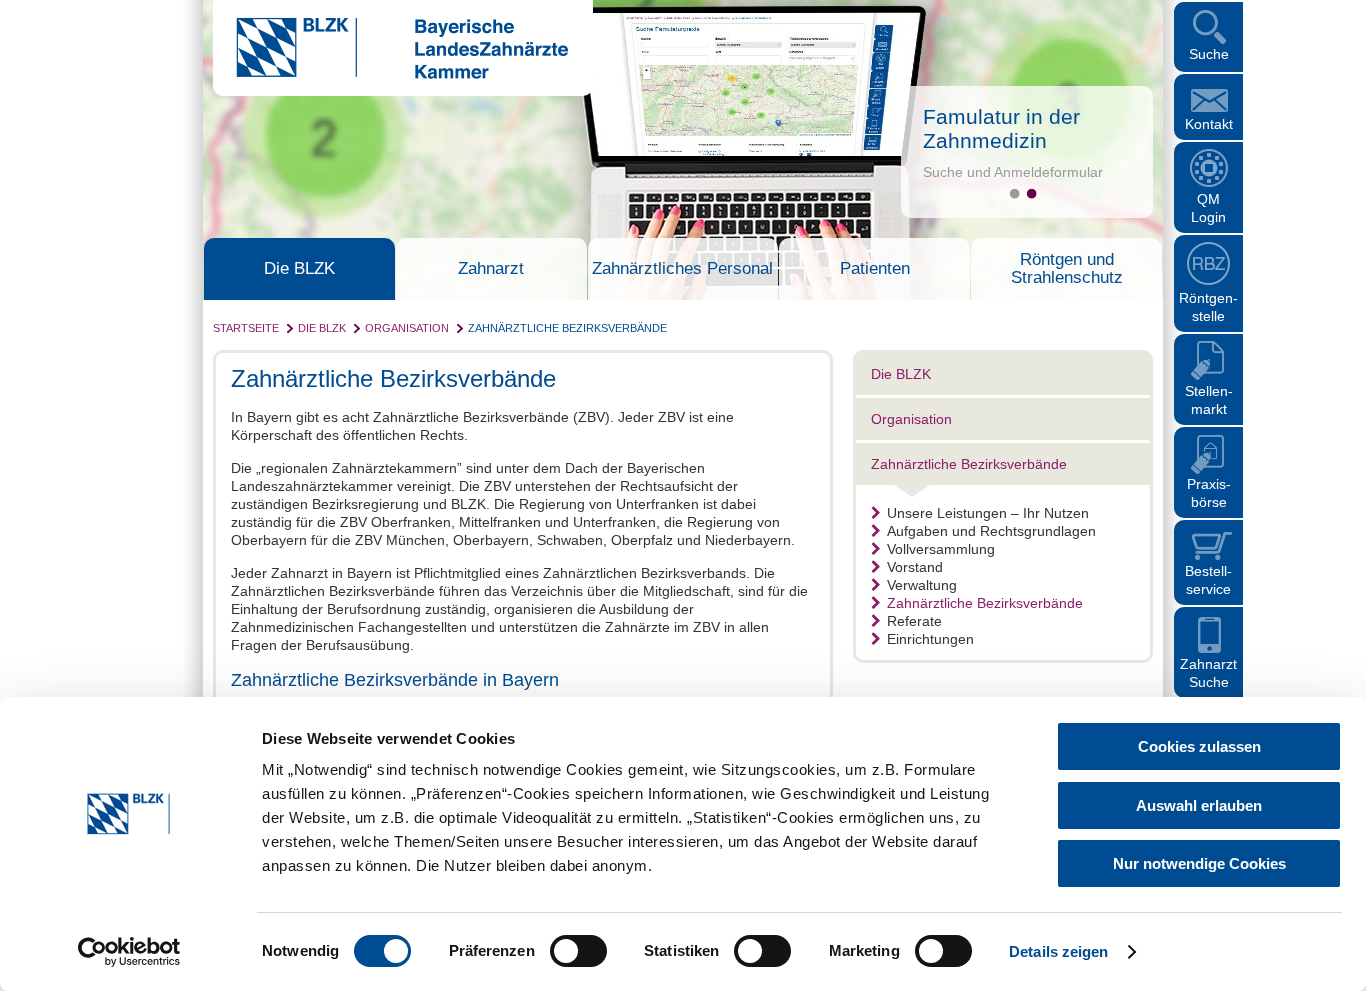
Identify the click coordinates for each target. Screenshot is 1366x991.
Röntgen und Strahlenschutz (1067, 269)
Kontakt (1209, 124)
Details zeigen (1058, 951)
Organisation (407, 328)
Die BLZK (299, 269)
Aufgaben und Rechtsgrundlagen (991, 531)
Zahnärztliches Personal (682, 269)
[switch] (578, 951)
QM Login (1208, 208)
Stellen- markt (1209, 400)
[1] (1014, 193)
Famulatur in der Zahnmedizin (1001, 128)
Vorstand (915, 567)
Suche (1209, 54)
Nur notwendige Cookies (1199, 863)
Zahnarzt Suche (1208, 673)
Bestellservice (1208, 580)
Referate (914, 621)
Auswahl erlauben (1199, 805)
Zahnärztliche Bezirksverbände (567, 328)
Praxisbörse (1209, 493)
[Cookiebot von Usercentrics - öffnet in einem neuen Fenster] (129, 952)
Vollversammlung (941, 549)
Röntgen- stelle (1208, 307)
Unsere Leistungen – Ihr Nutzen (988, 513)
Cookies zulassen (1199, 746)
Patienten (875, 269)
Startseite (246, 328)
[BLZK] (390, 74)
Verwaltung (922, 585)
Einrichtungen (930, 639)
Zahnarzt (491, 269)
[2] (1031, 193)
